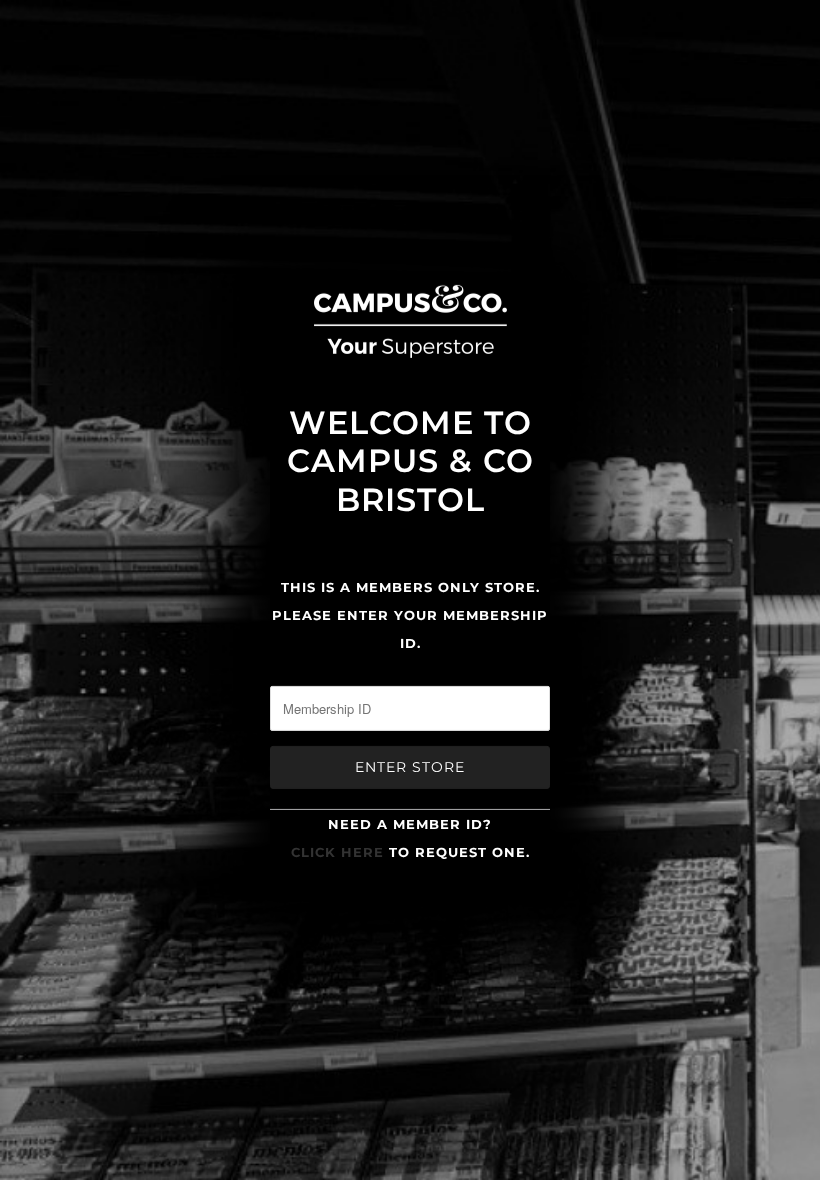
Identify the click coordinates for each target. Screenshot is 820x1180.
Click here (337, 852)
